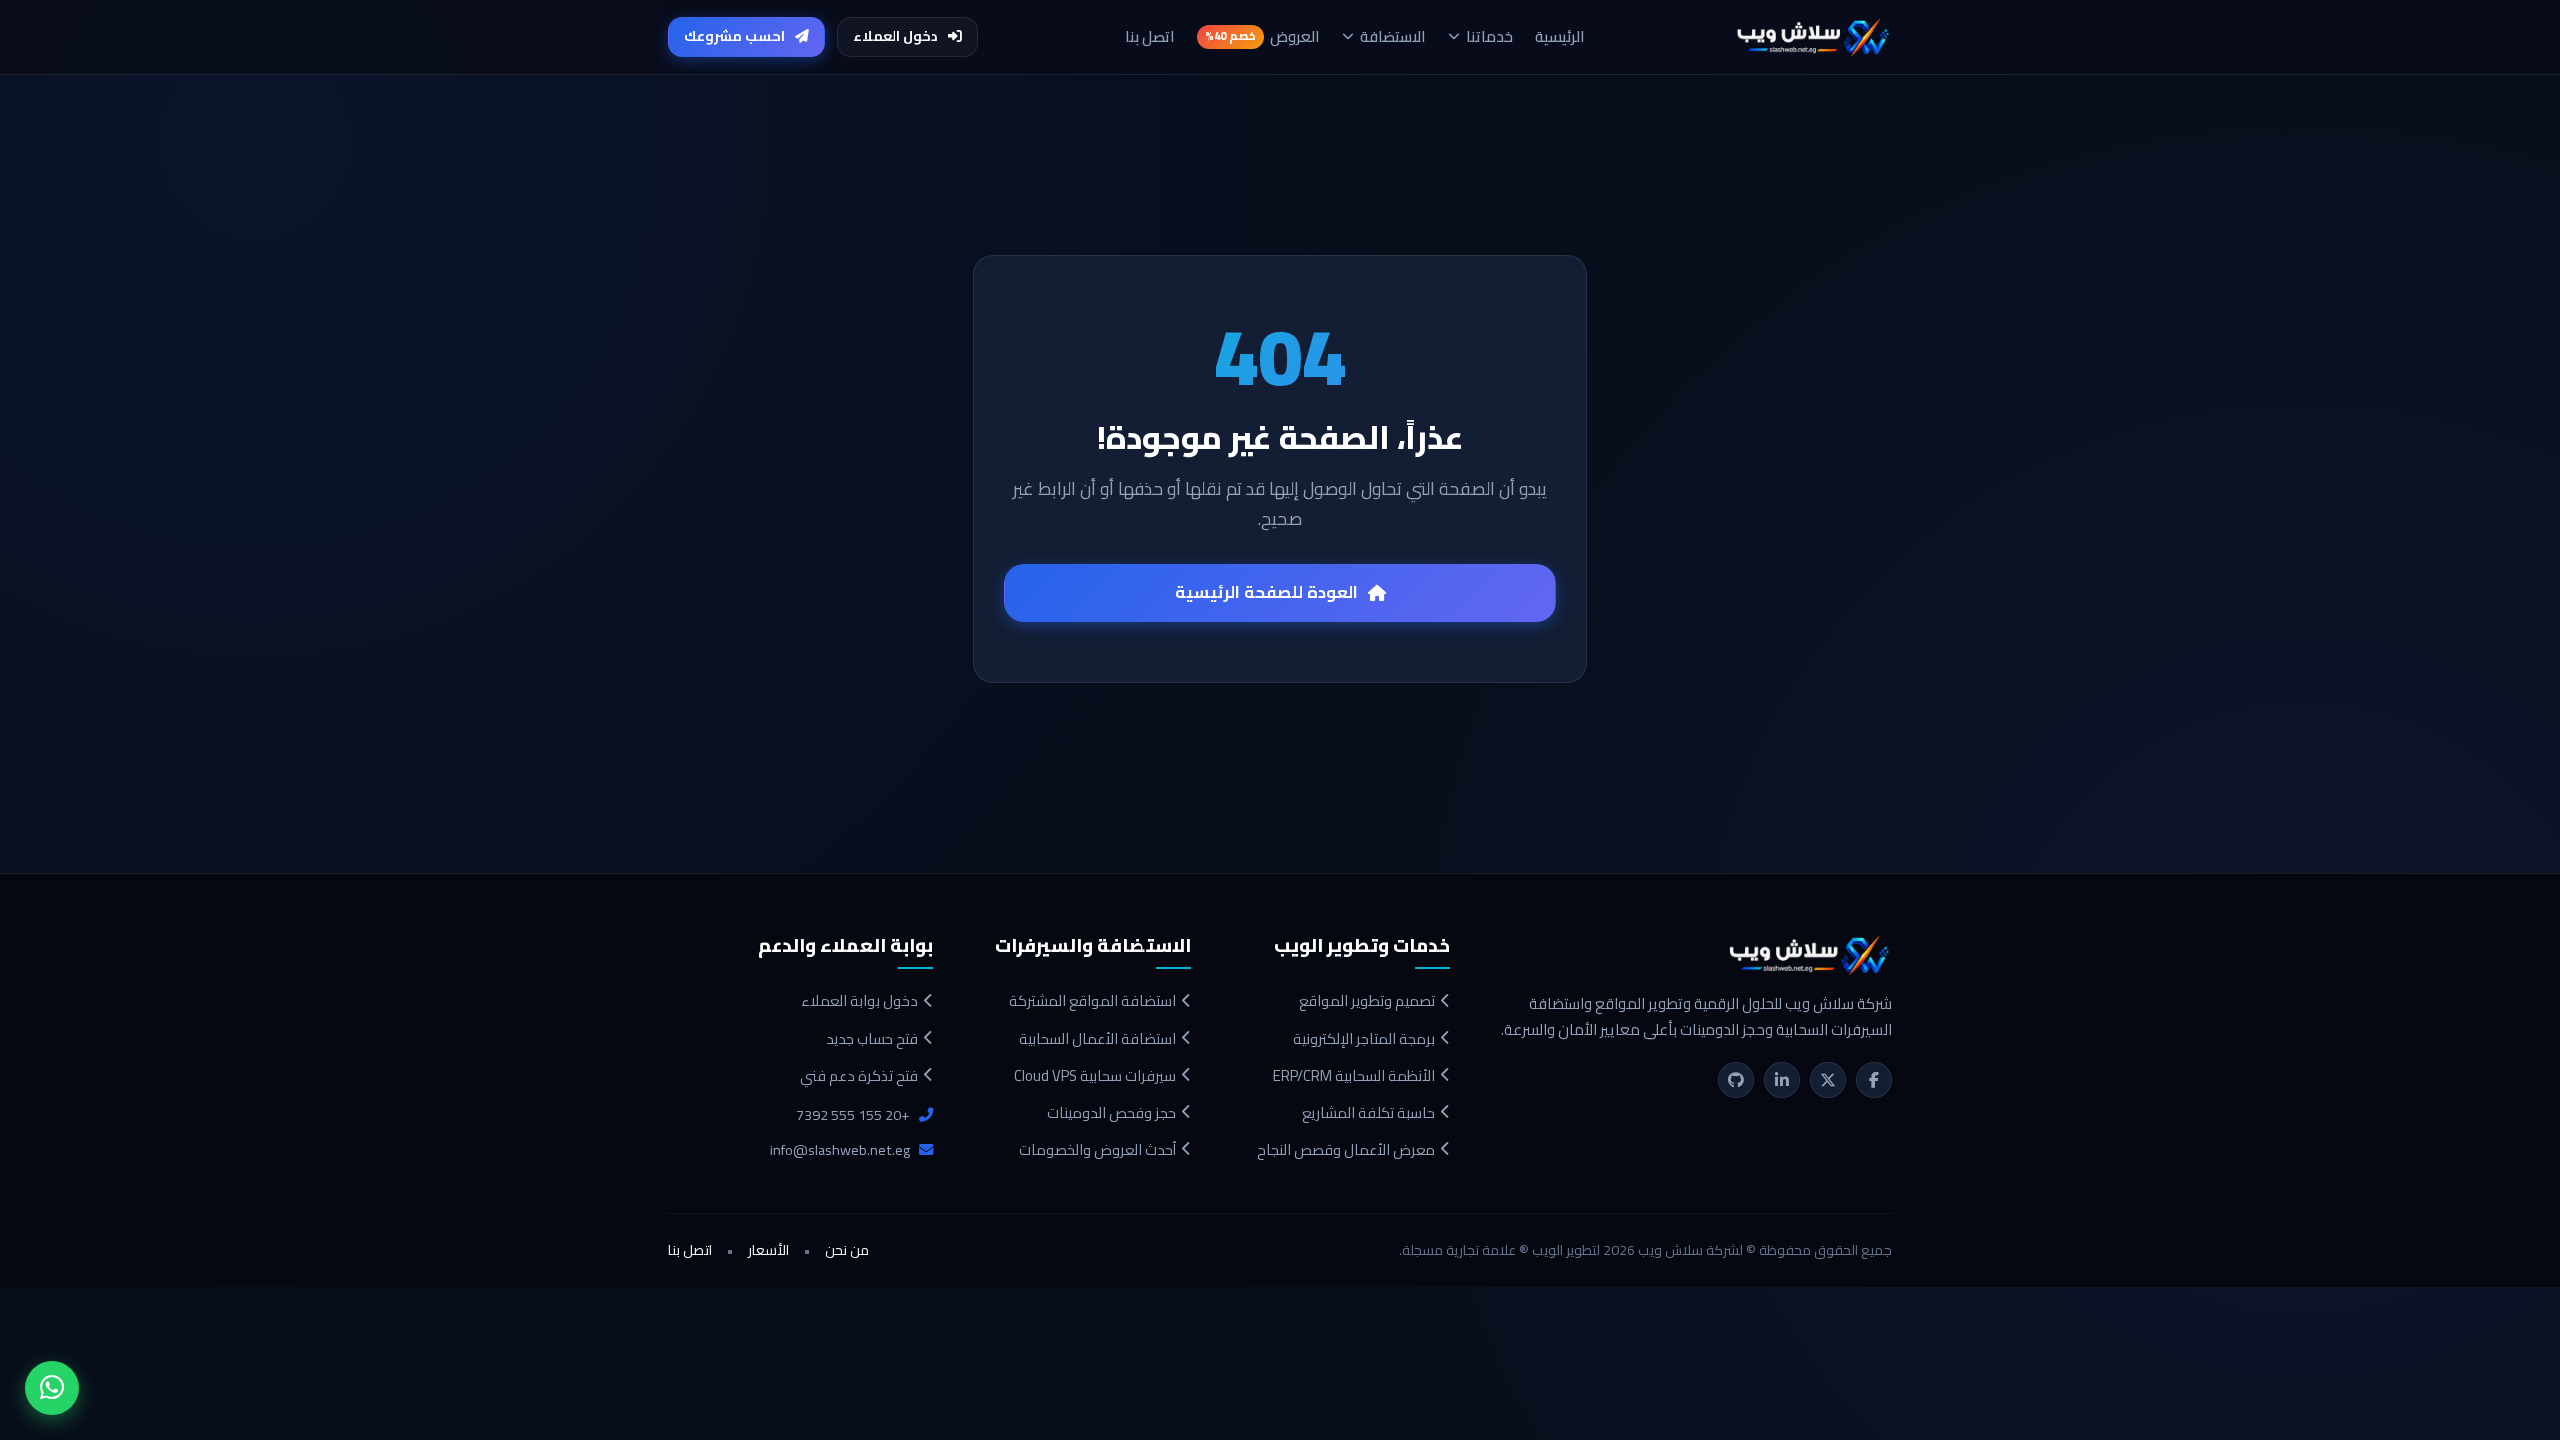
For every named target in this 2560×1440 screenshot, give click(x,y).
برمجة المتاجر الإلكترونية (1364, 1038)
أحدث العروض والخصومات (1097, 1149)
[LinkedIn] (1782, 1080)
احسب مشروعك (734, 36)
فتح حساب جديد (872, 1038)
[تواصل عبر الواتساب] (52, 1388)
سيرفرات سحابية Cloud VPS (1095, 1075)
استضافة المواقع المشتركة (1092, 1000)
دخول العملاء (895, 36)
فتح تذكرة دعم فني (859, 1075)
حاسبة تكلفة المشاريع (1368, 1112)
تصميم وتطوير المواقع (1367, 1000)
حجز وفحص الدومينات (1111, 1112)
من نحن (847, 1251)
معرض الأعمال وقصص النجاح (1346, 1149)
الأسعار (768, 1251)
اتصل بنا (690, 1251)
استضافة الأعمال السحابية (1097, 1038)
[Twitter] (1828, 1080)
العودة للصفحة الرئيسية (1266, 592)
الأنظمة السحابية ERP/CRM (1354, 1075)
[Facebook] (1874, 1080)
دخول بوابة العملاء (859, 1000)
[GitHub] (1736, 1080)
